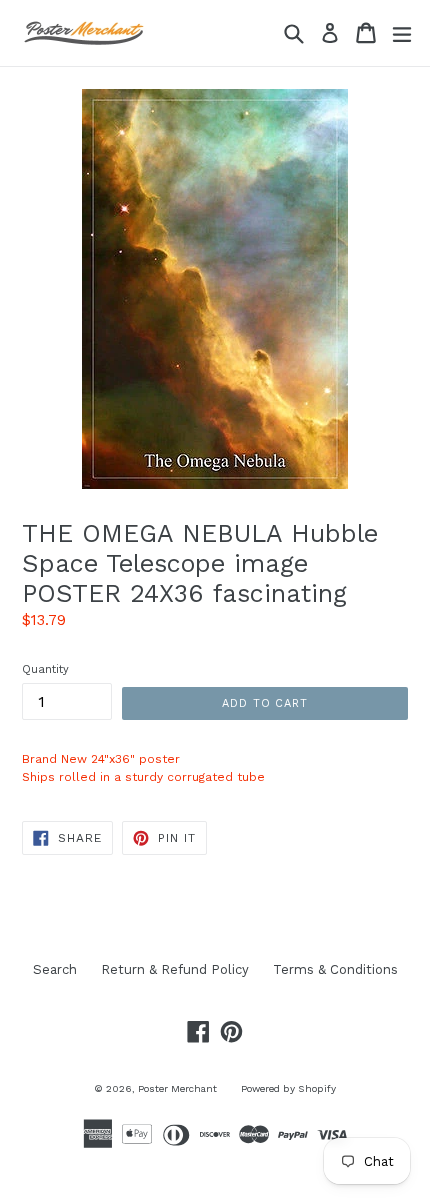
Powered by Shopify (288, 1088)
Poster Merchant (177, 1088)
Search (55, 969)
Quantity (45, 669)
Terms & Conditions (335, 969)
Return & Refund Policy (175, 969)
